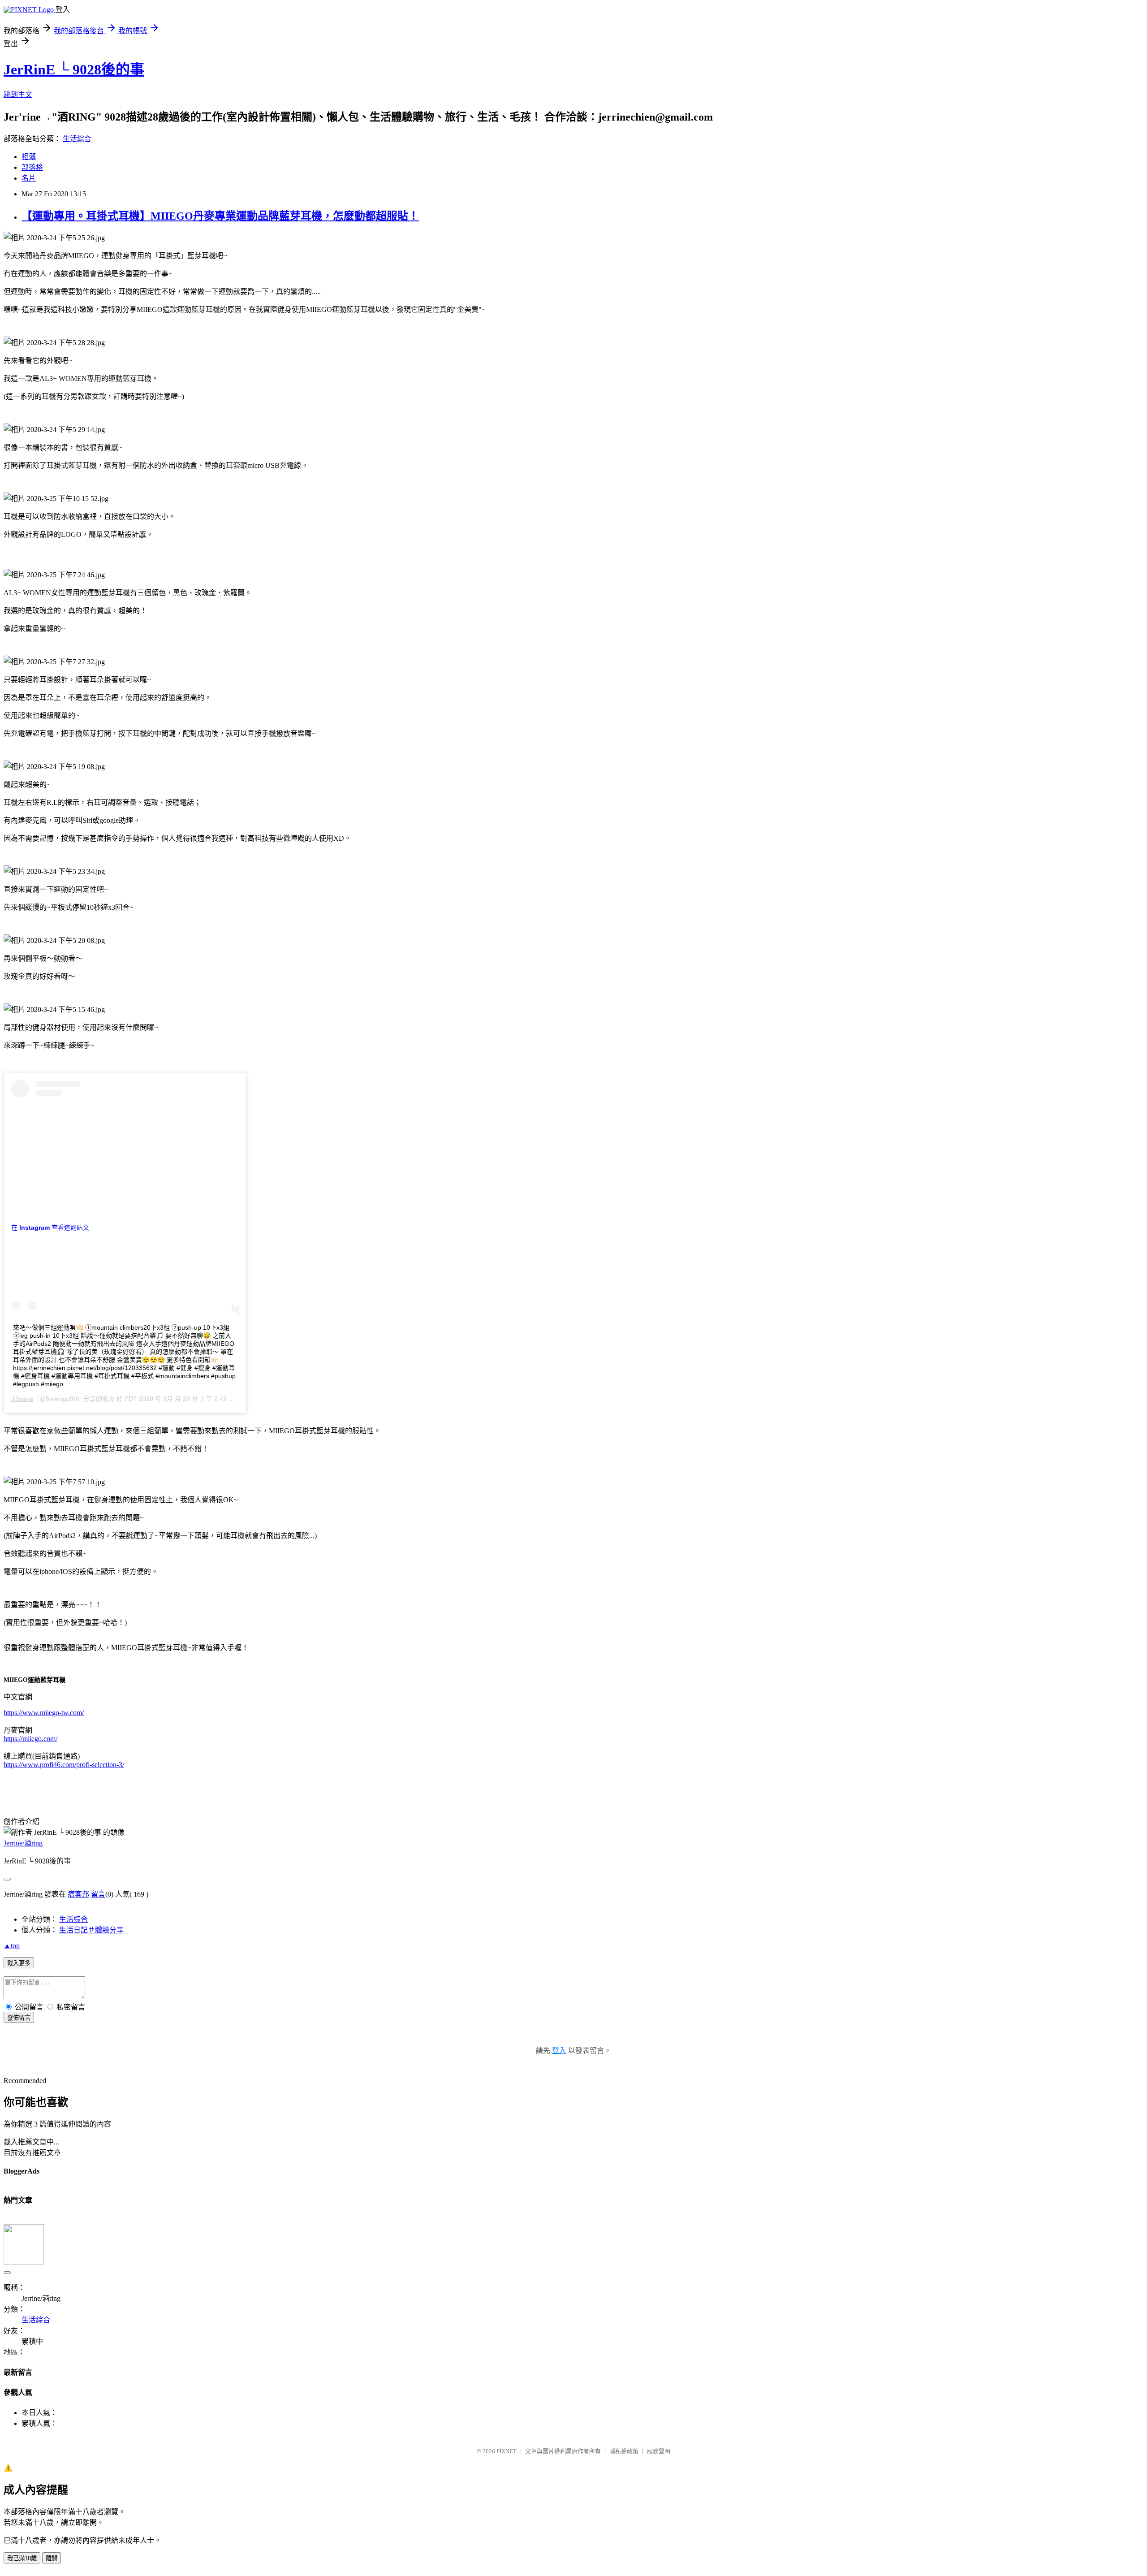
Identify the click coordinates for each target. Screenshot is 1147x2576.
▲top (12, 1946)
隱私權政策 (624, 2451)
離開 (52, 2558)
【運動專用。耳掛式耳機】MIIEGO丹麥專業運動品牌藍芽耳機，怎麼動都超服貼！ (220, 216)
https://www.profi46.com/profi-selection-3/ (64, 1765)
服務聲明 (659, 2451)
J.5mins (22, 1399)
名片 (29, 178)
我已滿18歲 (22, 2558)
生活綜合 (77, 139)
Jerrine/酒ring (23, 1843)
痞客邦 (78, 1894)
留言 (98, 1894)
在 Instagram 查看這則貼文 (50, 1227)
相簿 (29, 157)
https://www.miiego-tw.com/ (44, 1713)
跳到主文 (18, 94)
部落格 (32, 167)
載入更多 (19, 1963)
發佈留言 (19, 2018)
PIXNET (507, 2451)
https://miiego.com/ (30, 1739)
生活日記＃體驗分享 (91, 1930)
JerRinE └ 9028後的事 (74, 69)
